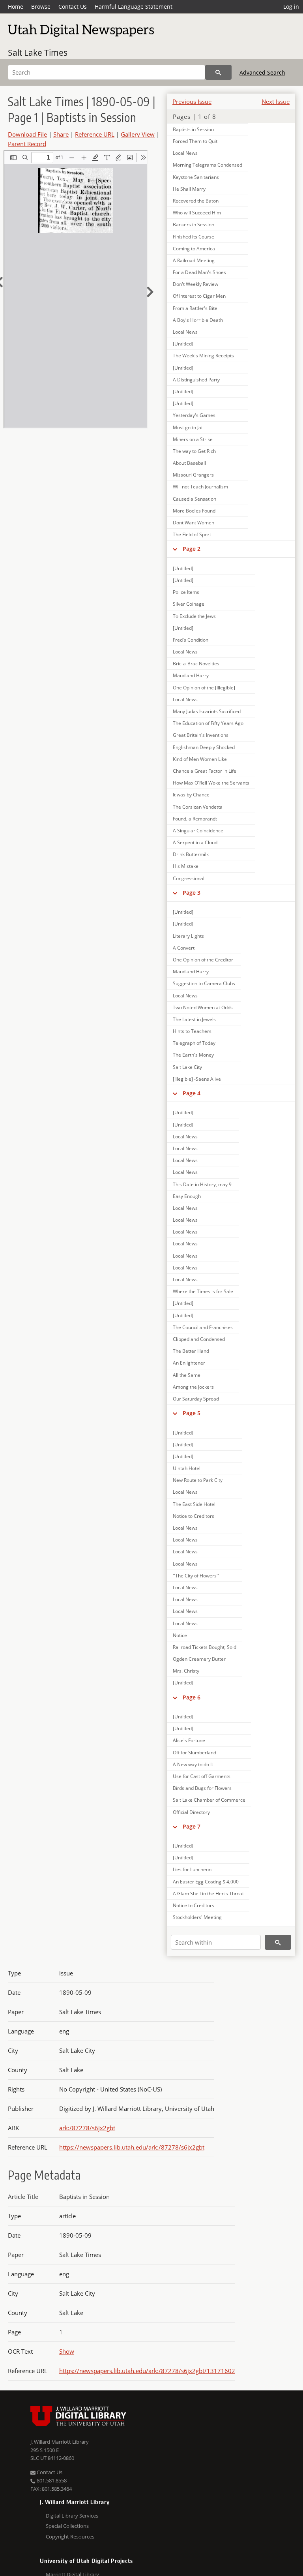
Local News (185, 153)
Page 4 (192, 1093)
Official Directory (191, 1812)
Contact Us (73, 7)
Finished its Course (194, 237)
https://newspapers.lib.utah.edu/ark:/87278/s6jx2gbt (132, 2147)
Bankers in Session (194, 224)
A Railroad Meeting (194, 260)
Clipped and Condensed (199, 1339)
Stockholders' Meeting (197, 1917)
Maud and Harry (191, 675)
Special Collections (67, 2526)
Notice (180, 1635)
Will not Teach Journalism (200, 487)
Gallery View (138, 134)
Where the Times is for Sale (203, 1291)
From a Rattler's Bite (195, 308)
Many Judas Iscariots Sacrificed (207, 711)
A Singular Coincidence (198, 831)
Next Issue (276, 101)
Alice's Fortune (189, 1740)
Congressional (189, 878)
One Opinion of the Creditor (203, 960)
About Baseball (189, 463)
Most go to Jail (188, 427)
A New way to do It (193, 1764)
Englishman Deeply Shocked (204, 747)
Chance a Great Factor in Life (205, 771)
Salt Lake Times (38, 53)
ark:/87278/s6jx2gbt (87, 2128)
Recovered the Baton (196, 201)
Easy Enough (187, 1196)
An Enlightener (189, 1363)
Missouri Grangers (193, 475)
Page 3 (192, 893)
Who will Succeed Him (197, 213)
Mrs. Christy (186, 1671)
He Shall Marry (189, 189)
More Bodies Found (194, 511)
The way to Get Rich (194, 451)
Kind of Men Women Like (200, 759)
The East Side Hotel (194, 1504)
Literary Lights (188, 936)
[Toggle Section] (175, 549)
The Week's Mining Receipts (203, 356)
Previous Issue (192, 101)
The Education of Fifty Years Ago (208, 723)
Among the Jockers (193, 1387)
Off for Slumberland (195, 1753)
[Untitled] (183, 344)
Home (16, 7)
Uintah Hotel (187, 1468)
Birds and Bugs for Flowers (202, 1788)
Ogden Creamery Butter (199, 1659)
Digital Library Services (72, 2516)
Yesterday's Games (194, 415)
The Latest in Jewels (194, 1019)
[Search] (218, 72)
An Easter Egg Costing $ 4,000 (206, 1882)
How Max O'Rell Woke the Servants (211, 783)
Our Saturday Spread (196, 1399)
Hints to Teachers (192, 1031)
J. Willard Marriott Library (60, 2442)
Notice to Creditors (194, 1516)
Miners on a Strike (193, 439)
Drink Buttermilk (191, 854)
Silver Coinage (189, 604)
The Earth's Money (193, 1055)
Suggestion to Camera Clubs (204, 983)
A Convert (184, 948)
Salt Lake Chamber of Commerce (209, 1800)
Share (61, 134)
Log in (291, 7)
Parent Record (27, 144)
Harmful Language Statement (134, 7)
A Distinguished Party (196, 380)
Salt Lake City (187, 1067)
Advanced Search (262, 72)
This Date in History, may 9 (202, 1184)
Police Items (186, 592)
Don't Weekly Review (195, 284)
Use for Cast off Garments (202, 1776)
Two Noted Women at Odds (203, 1007)
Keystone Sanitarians (196, 177)
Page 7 (192, 1826)
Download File (27, 134)
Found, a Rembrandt (195, 819)
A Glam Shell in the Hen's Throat (208, 1894)
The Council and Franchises (203, 1327)
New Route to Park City (198, 1480)
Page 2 (192, 549)
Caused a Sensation (195, 499)
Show (67, 2351)
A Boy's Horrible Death (198, 320)
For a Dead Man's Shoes (199, 272)
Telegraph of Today (194, 1043)
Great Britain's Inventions (201, 735)
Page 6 (192, 1697)
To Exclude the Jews (194, 616)
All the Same (187, 1375)
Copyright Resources (70, 2537)
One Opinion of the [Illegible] (204, 688)
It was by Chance (191, 795)
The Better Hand (191, 1351)
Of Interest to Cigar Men (199, 296)
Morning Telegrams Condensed (208, 165)
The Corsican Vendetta (198, 807)
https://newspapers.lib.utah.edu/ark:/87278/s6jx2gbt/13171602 (147, 2371)
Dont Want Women (194, 523)
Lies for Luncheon (192, 1869)
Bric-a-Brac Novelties (196, 664)
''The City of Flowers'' (196, 1576)
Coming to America (194, 249)
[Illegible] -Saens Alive (197, 1079)
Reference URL (95, 134)
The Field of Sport (192, 534)
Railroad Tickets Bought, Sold (205, 1647)
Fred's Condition (191, 640)
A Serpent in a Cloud (195, 842)
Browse (41, 7)
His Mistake (186, 866)
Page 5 (192, 1413)
